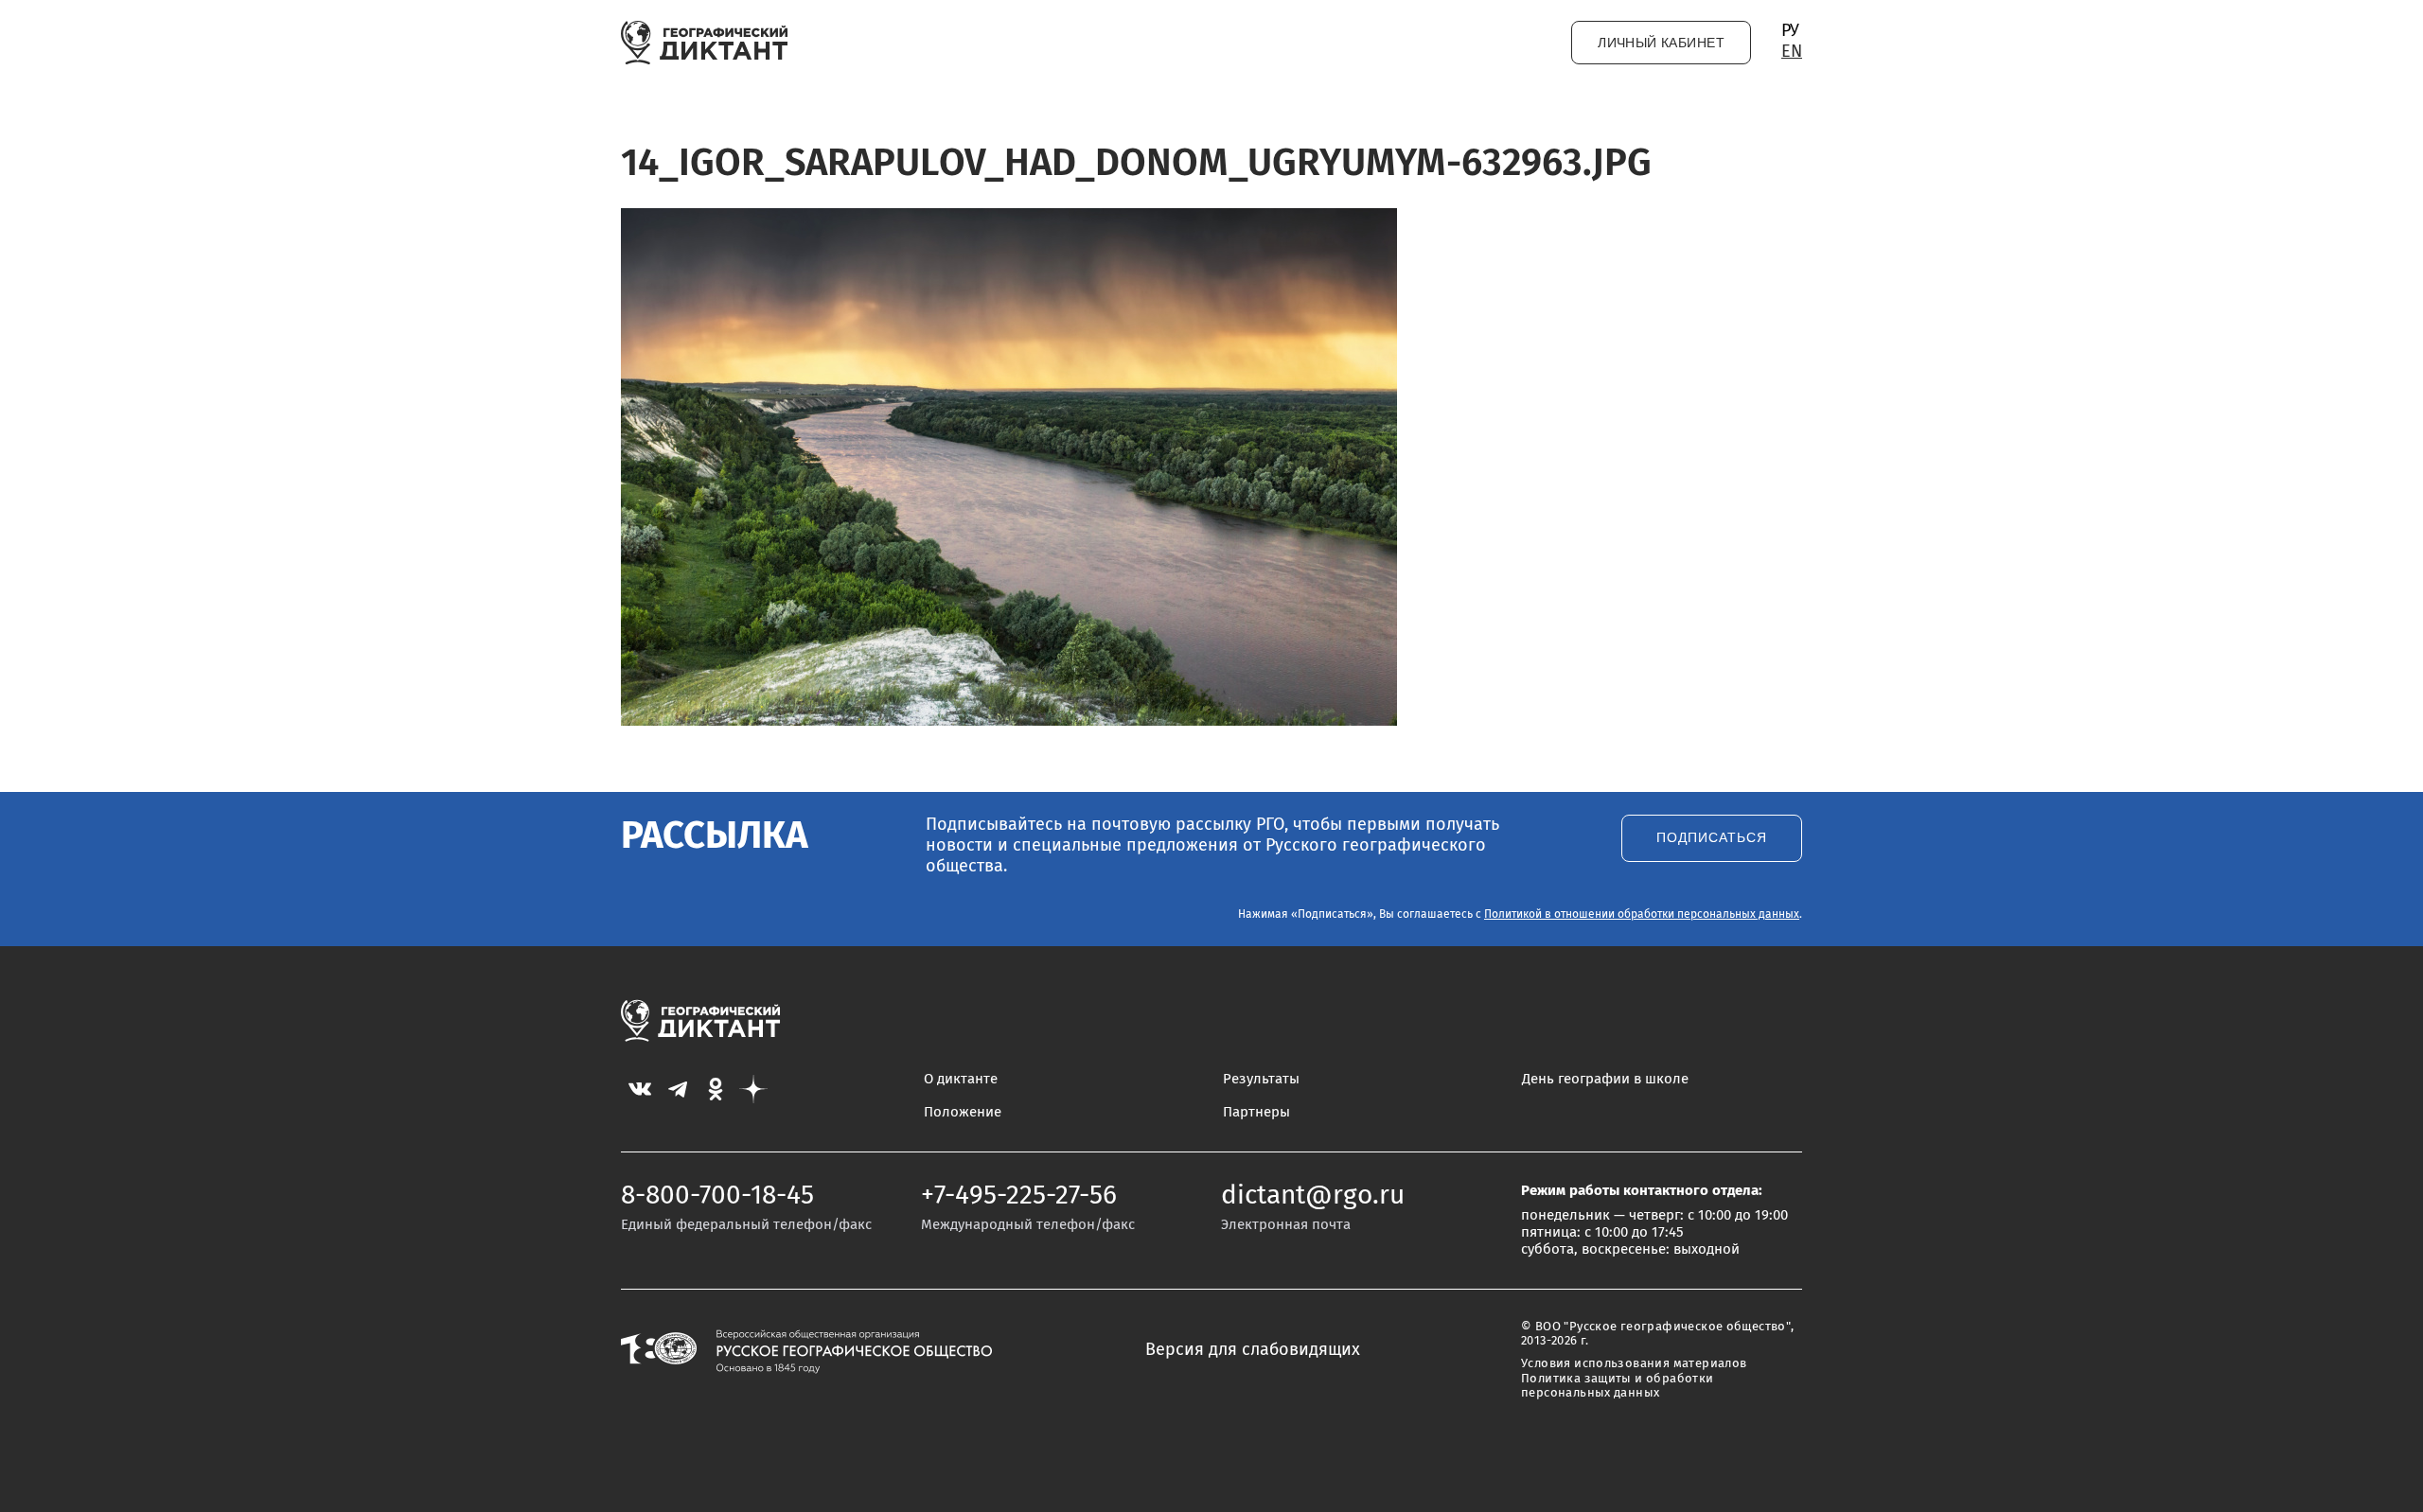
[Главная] (705, 43)
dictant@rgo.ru (1313, 1196)
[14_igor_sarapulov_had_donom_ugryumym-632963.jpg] (1009, 721)
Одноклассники (716, 1089)
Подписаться (1712, 838)
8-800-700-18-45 (717, 1196)
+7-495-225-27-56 (1019, 1196)
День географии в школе (1605, 1079)
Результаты (1261, 1079)
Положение (963, 1112)
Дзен (753, 1089)
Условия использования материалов (1634, 1364)
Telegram (678, 1089)
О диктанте (961, 1079)
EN (1792, 52)
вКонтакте (640, 1089)
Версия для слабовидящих (1253, 1350)
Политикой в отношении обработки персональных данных (1642, 915)
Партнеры (1256, 1112)
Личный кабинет (1661, 43)
